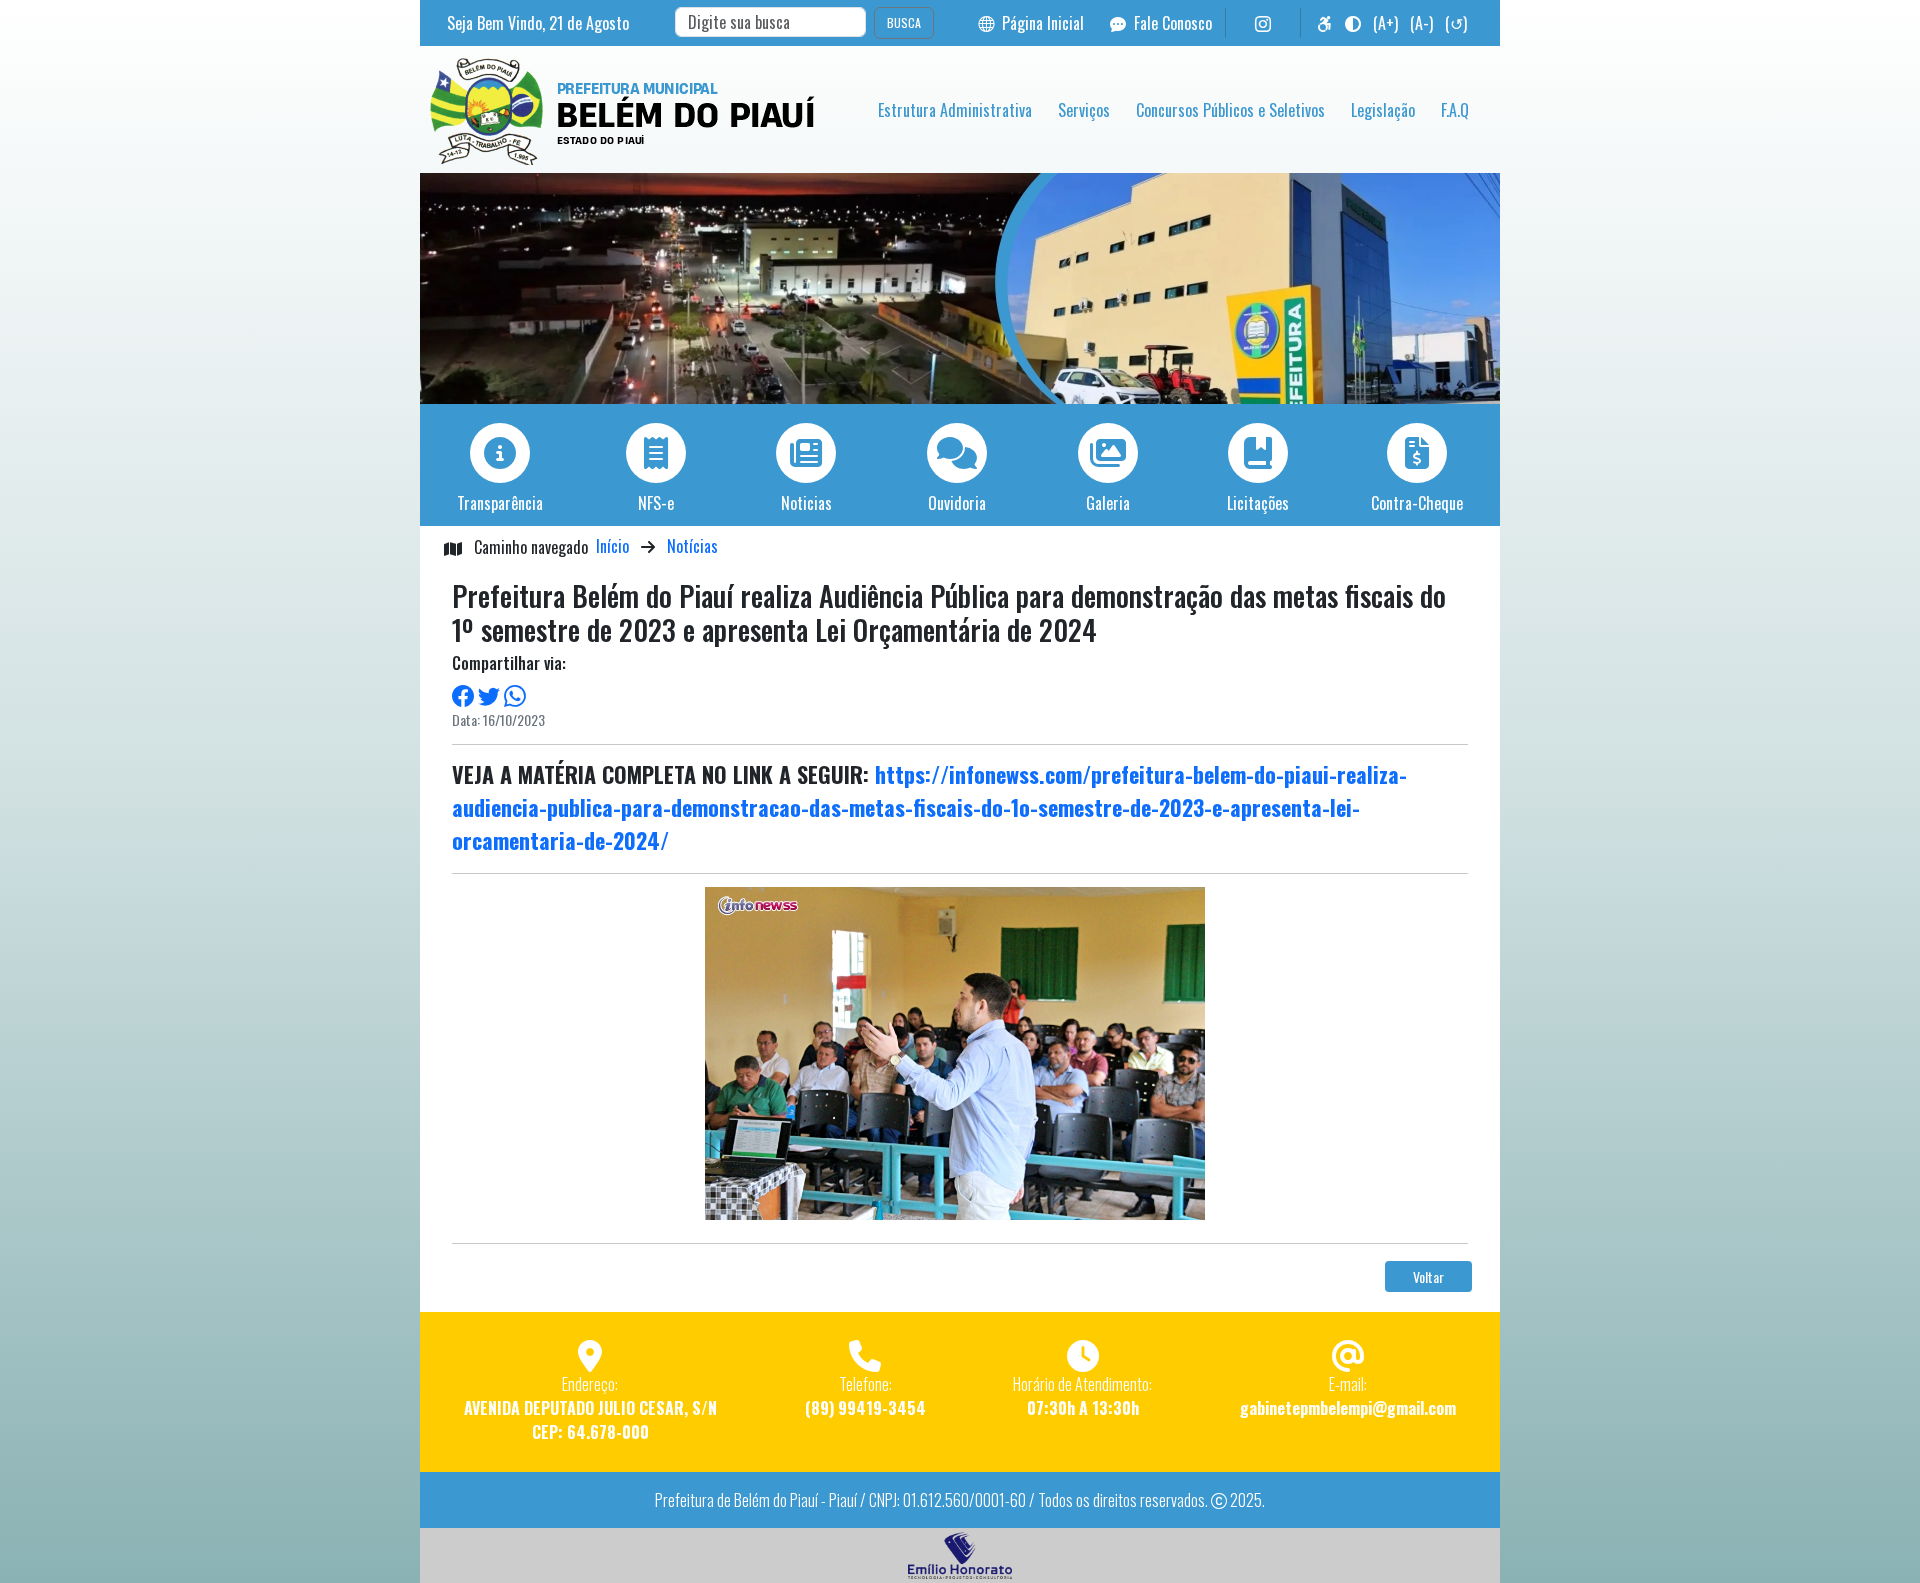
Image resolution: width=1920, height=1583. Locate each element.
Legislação (1383, 110)
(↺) (1456, 23)
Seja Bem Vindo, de (538, 23)
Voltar (1428, 1276)
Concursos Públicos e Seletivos (1230, 110)
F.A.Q (1455, 110)
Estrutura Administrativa (955, 110)
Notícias (692, 546)
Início (612, 546)
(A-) (1421, 23)
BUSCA (904, 22)
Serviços (1084, 110)
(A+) (1385, 23)
